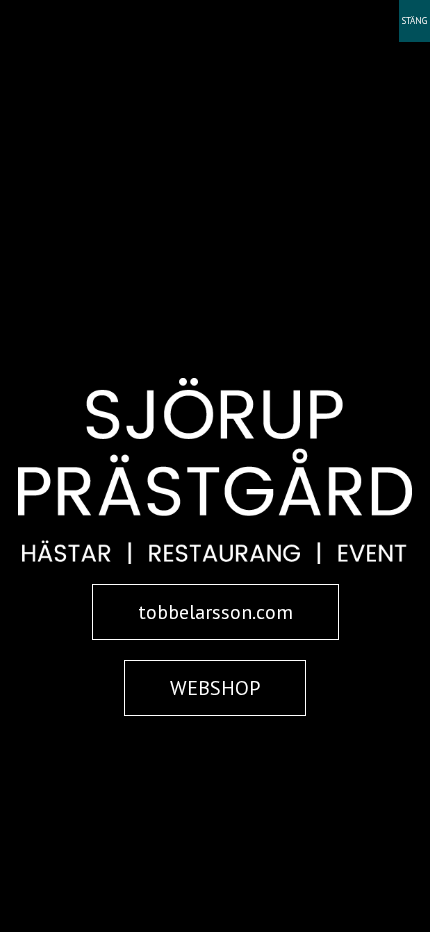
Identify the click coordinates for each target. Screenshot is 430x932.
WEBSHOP (215, 688)
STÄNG (414, 20)
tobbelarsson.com (215, 612)
